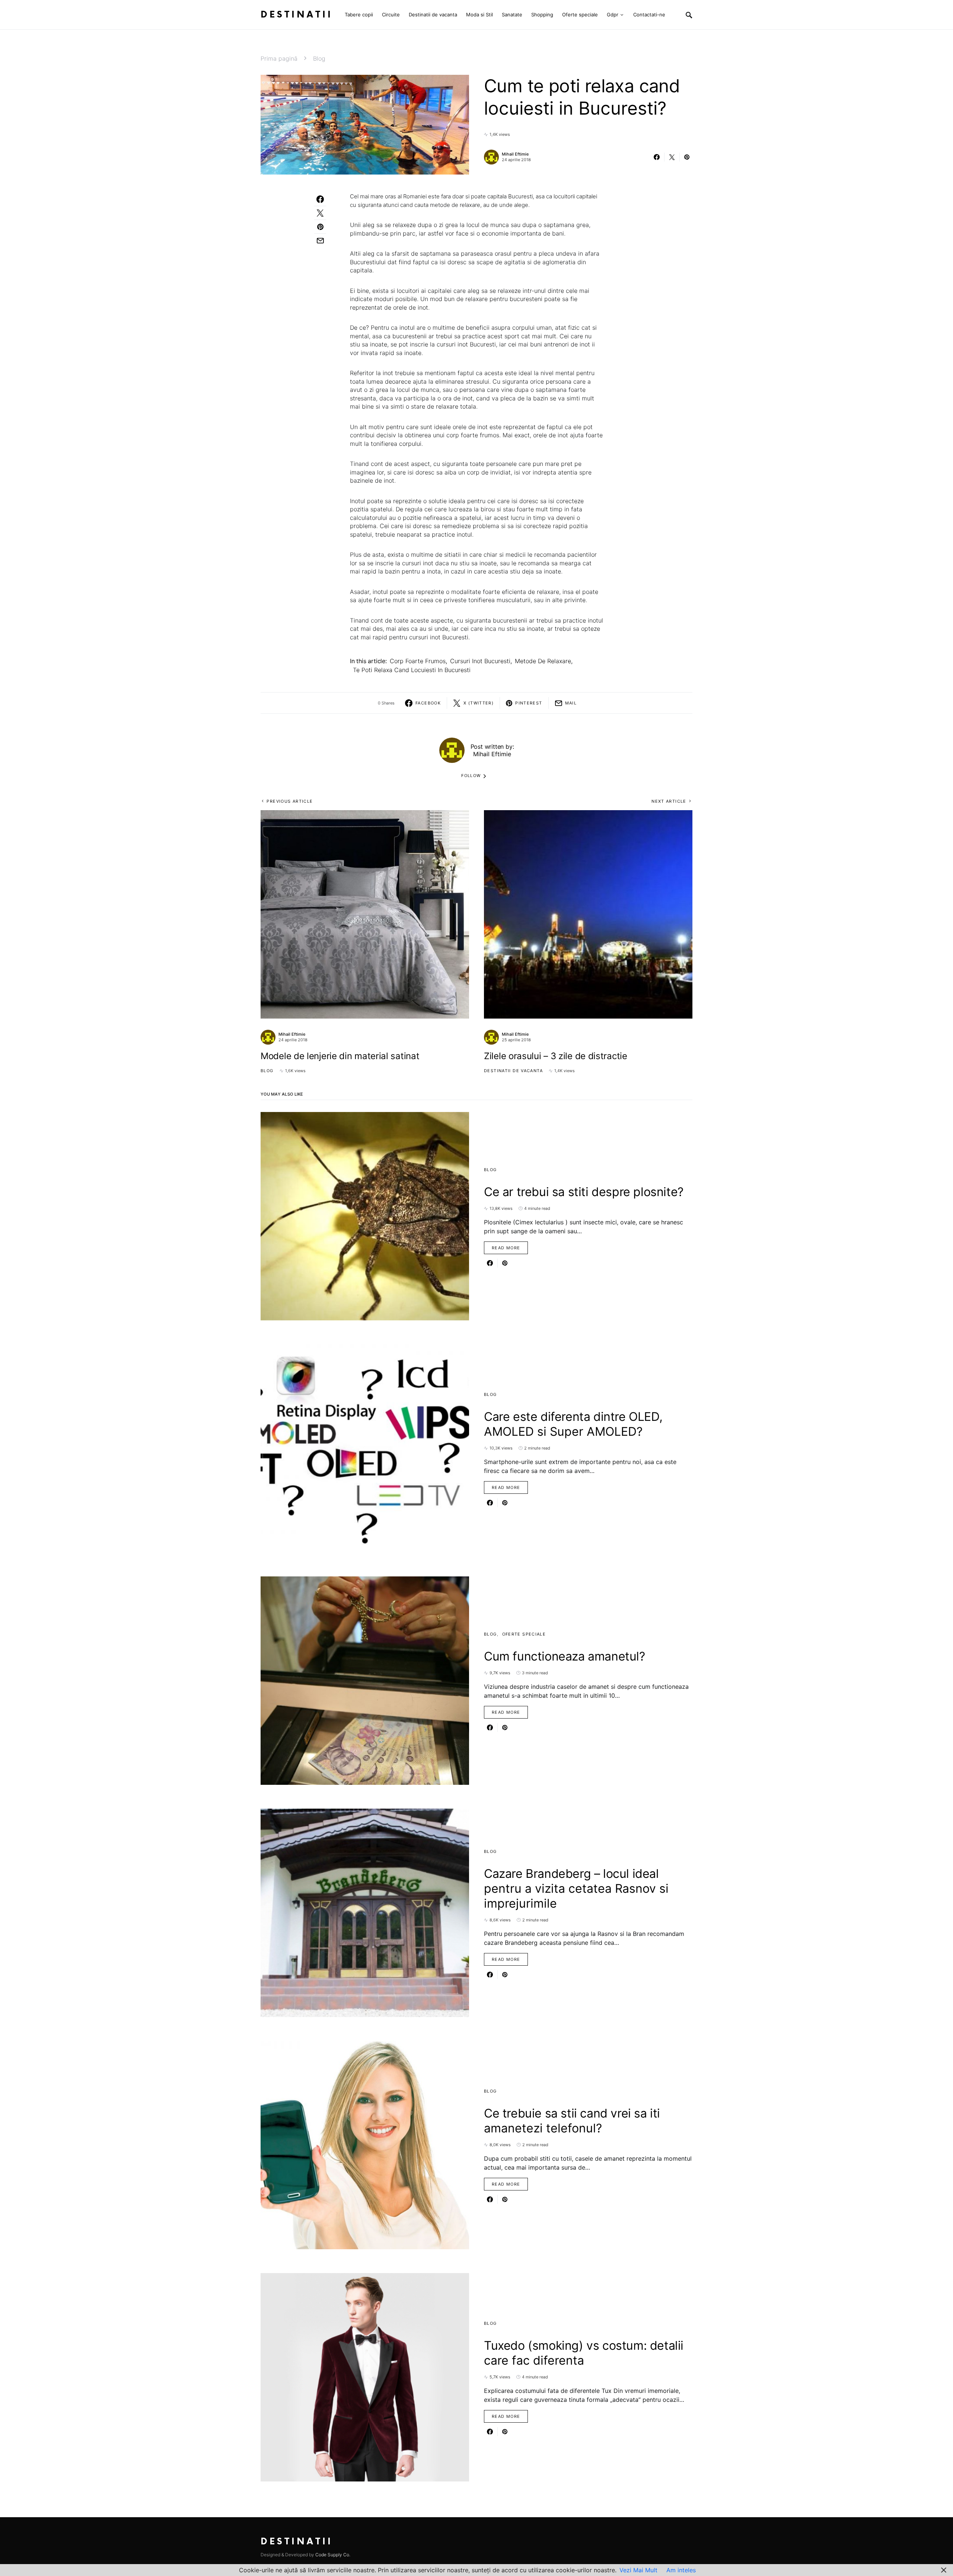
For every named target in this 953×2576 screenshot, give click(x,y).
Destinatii (297, 15)
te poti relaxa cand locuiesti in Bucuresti (412, 670)
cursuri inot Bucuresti (480, 661)
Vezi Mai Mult (638, 2570)
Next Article (669, 801)
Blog (319, 58)
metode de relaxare (543, 661)
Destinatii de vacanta (513, 1071)
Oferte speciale (524, 1634)
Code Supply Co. (333, 2555)
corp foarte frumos (418, 661)
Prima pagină (279, 58)
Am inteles (681, 2570)
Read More (506, 1248)
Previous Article (290, 801)
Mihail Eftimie (515, 154)
